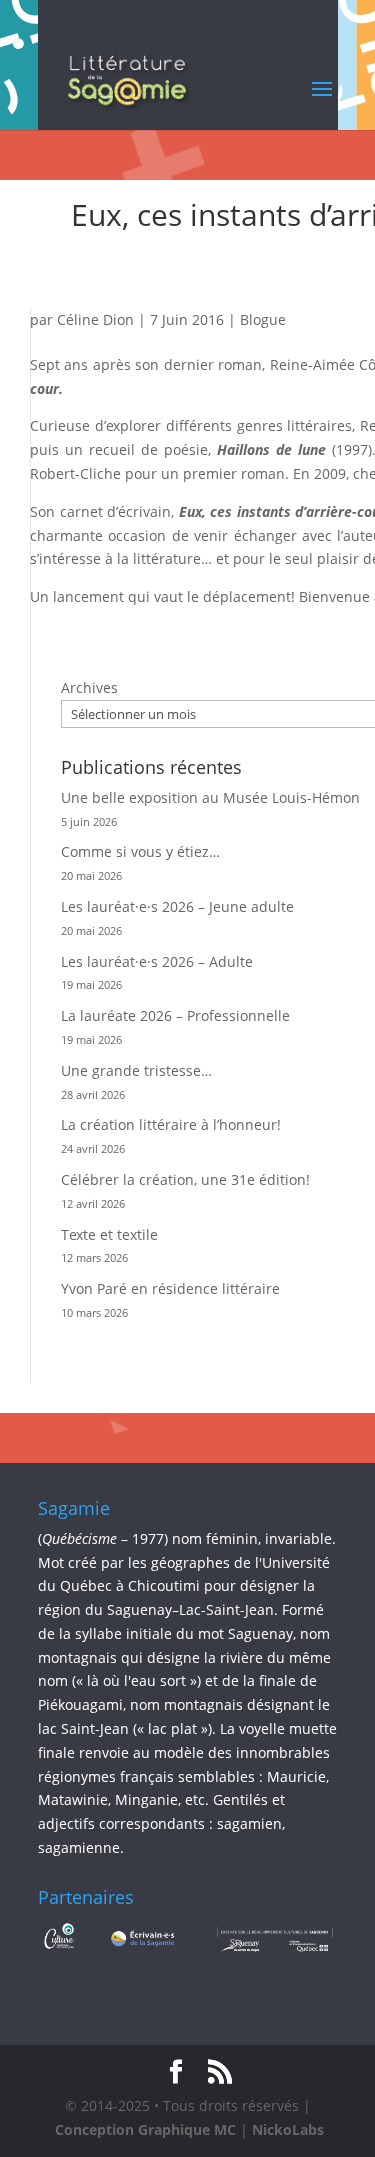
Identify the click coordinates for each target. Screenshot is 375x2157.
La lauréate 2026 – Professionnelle (175, 1015)
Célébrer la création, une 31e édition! (185, 1179)
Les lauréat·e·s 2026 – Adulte (157, 961)
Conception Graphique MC (145, 2129)
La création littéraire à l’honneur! (171, 1124)
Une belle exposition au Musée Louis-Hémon (210, 797)
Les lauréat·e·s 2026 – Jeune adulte (177, 906)
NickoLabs (288, 2129)
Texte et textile (109, 1234)
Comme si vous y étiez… (140, 851)
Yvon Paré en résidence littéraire (170, 1288)
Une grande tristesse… (136, 1070)
